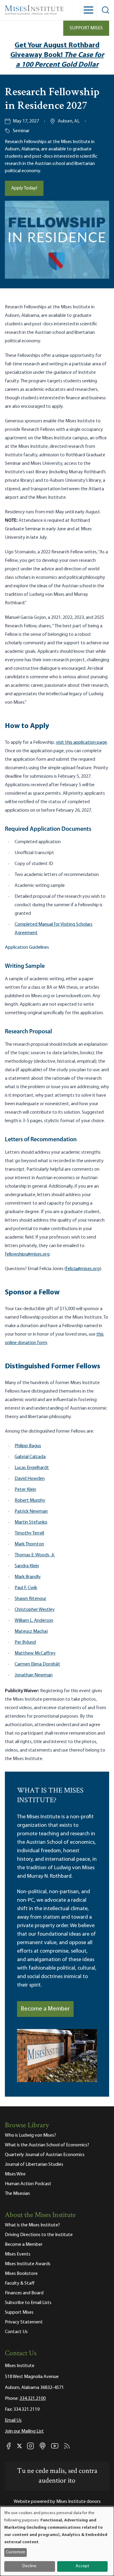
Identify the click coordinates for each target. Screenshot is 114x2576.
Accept (82, 2566)
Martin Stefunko (31, 1522)
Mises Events (18, 2254)
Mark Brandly (28, 1577)
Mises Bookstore (21, 2274)
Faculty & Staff (20, 2283)
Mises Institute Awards (28, 2264)
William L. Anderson (34, 1621)
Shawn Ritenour (30, 1599)
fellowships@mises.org (27, 1254)
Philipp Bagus (28, 1446)
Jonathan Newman (34, 1675)
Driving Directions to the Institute (39, 2235)
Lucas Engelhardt (32, 1468)
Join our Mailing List (24, 2431)
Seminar (21, 131)
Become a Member (45, 2009)
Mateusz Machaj (31, 1632)
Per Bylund (25, 1642)
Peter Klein (25, 1490)
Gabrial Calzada (30, 1457)
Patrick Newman (31, 1511)
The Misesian (17, 2194)
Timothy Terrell (29, 1533)
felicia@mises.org (83, 1269)
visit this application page (81, 743)
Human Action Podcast (28, 2184)
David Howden (30, 1479)
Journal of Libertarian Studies (34, 2165)
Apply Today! (24, 188)
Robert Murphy (30, 1501)
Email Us (13, 2420)
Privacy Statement (24, 2322)
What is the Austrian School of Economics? (47, 2145)
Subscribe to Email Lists (28, 2303)
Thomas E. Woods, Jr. (35, 1555)
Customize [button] (16, 2552)
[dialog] (57, 2541)
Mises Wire (15, 2174)
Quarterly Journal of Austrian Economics (45, 2155)
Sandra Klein (27, 1566)
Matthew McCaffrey (35, 1653)
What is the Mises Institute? (32, 2225)
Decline (29, 2566)
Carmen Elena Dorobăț (37, 1664)
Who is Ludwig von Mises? (30, 2135)
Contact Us (16, 2332)
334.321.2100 (33, 2399)
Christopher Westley (35, 1610)
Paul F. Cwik (26, 1588)
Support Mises (86, 28)
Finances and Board (24, 2293)
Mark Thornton (29, 1544)
